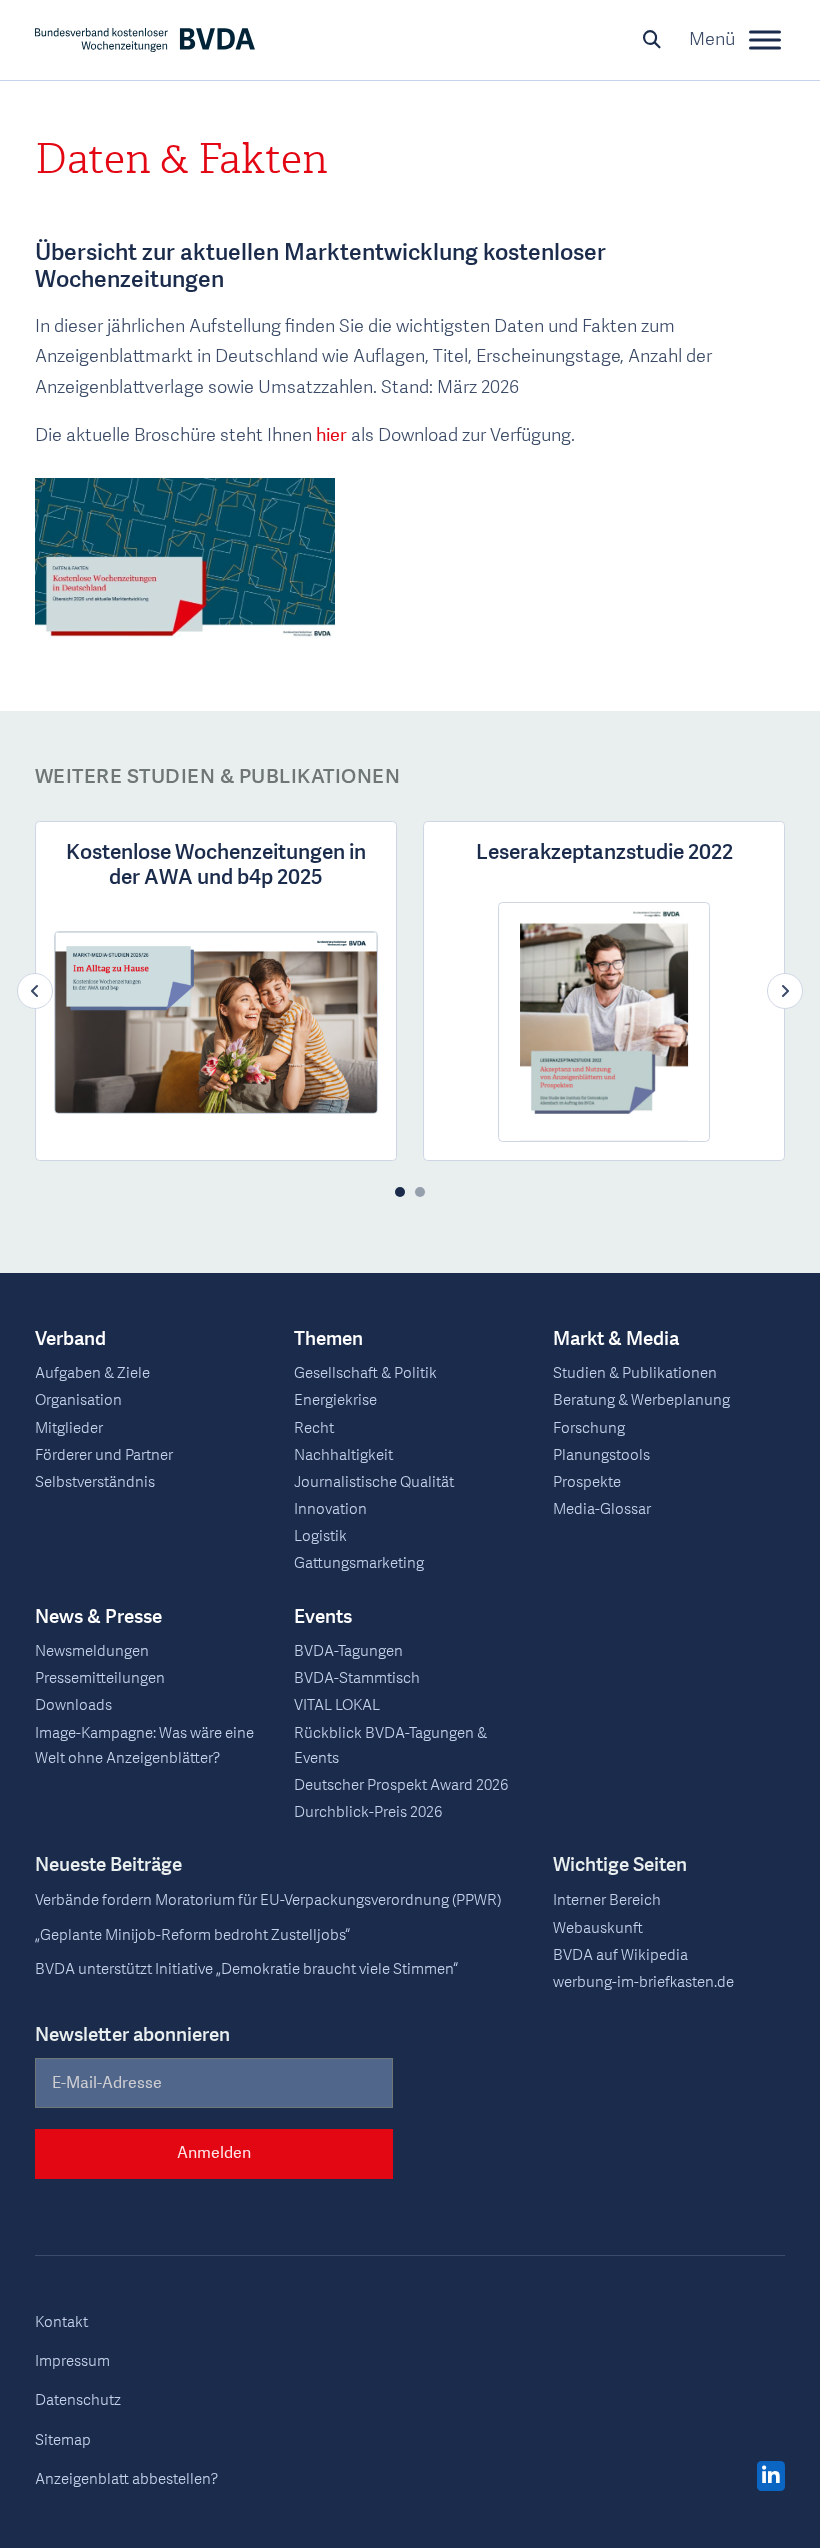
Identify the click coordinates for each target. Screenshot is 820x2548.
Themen (328, 1339)
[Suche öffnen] (652, 40)
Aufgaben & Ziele (92, 1373)
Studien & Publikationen (635, 1373)
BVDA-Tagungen (348, 1651)
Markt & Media (616, 1339)
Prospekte (587, 1482)
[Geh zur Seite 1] (400, 1192)
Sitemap (63, 2440)
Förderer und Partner (104, 1455)
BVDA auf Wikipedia (620, 1955)
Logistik (320, 1536)
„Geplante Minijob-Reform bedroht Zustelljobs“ (192, 1935)
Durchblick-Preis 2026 (368, 1812)
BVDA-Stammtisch (357, 1678)
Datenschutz (78, 2400)
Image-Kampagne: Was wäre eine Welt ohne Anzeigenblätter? (144, 1746)
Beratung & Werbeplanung (641, 1400)
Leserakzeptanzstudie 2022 (604, 852)
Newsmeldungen (92, 1651)
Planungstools (601, 1455)
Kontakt (61, 2322)
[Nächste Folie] (785, 991)
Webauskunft (598, 1928)
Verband (70, 1339)
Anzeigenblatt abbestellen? (126, 2479)
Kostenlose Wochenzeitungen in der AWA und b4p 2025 (216, 865)
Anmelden (214, 2153)
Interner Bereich (607, 1900)
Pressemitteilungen (100, 1678)
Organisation (78, 1400)
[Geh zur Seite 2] (420, 1192)
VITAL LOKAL (337, 1705)
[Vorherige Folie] (35, 991)
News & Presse (98, 1617)
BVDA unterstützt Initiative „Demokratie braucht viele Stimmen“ (246, 1969)
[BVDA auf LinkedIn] (771, 2477)
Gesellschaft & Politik (365, 1373)
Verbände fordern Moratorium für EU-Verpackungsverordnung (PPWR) (268, 1900)
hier (331, 435)
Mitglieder (69, 1428)
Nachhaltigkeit (343, 1455)
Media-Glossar (602, 1509)
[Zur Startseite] (145, 39)
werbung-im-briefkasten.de (643, 1982)
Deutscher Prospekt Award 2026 (401, 1785)
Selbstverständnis (95, 1482)
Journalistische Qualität (374, 1482)
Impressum (72, 2361)
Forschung (589, 1428)
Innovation (330, 1509)
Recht (314, 1428)
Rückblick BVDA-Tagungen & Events (390, 1746)
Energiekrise (335, 1400)
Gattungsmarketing (359, 1563)
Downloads (73, 1705)
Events (323, 1617)
